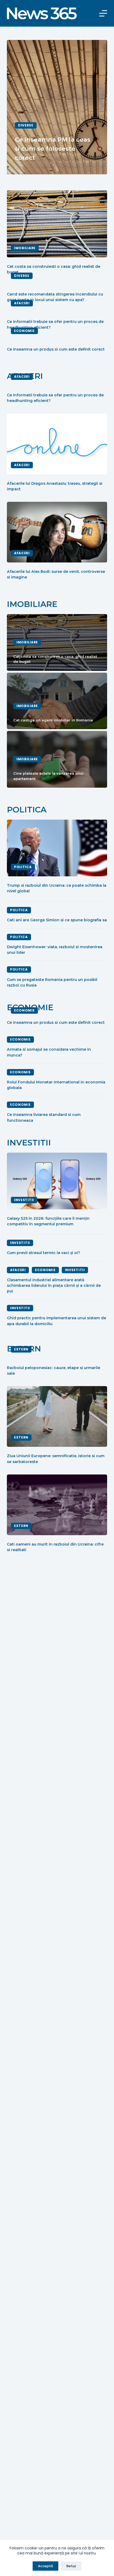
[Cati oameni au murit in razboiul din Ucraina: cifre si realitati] (57, 1505)
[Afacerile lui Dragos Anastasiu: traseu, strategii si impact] (57, 444)
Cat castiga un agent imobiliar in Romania (53, 720)
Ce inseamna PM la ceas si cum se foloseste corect (53, 149)
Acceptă (45, 2566)
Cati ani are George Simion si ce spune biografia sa (57, 920)
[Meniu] (103, 13)
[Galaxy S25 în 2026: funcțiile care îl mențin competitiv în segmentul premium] (57, 1181)
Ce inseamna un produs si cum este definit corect (56, 349)
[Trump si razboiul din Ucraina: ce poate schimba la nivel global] (57, 848)
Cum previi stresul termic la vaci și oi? (43, 1253)
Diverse (26, 125)
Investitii (24, 1200)
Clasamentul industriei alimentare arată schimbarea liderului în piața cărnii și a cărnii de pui (54, 1286)
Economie (24, 331)
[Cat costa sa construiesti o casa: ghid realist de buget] (57, 224)
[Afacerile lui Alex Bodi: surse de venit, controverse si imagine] (57, 532)
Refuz (71, 2566)
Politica (23, 867)
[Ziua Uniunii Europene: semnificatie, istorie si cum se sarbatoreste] (57, 1416)
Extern (21, 1349)
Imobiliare (25, 248)
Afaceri (22, 303)
